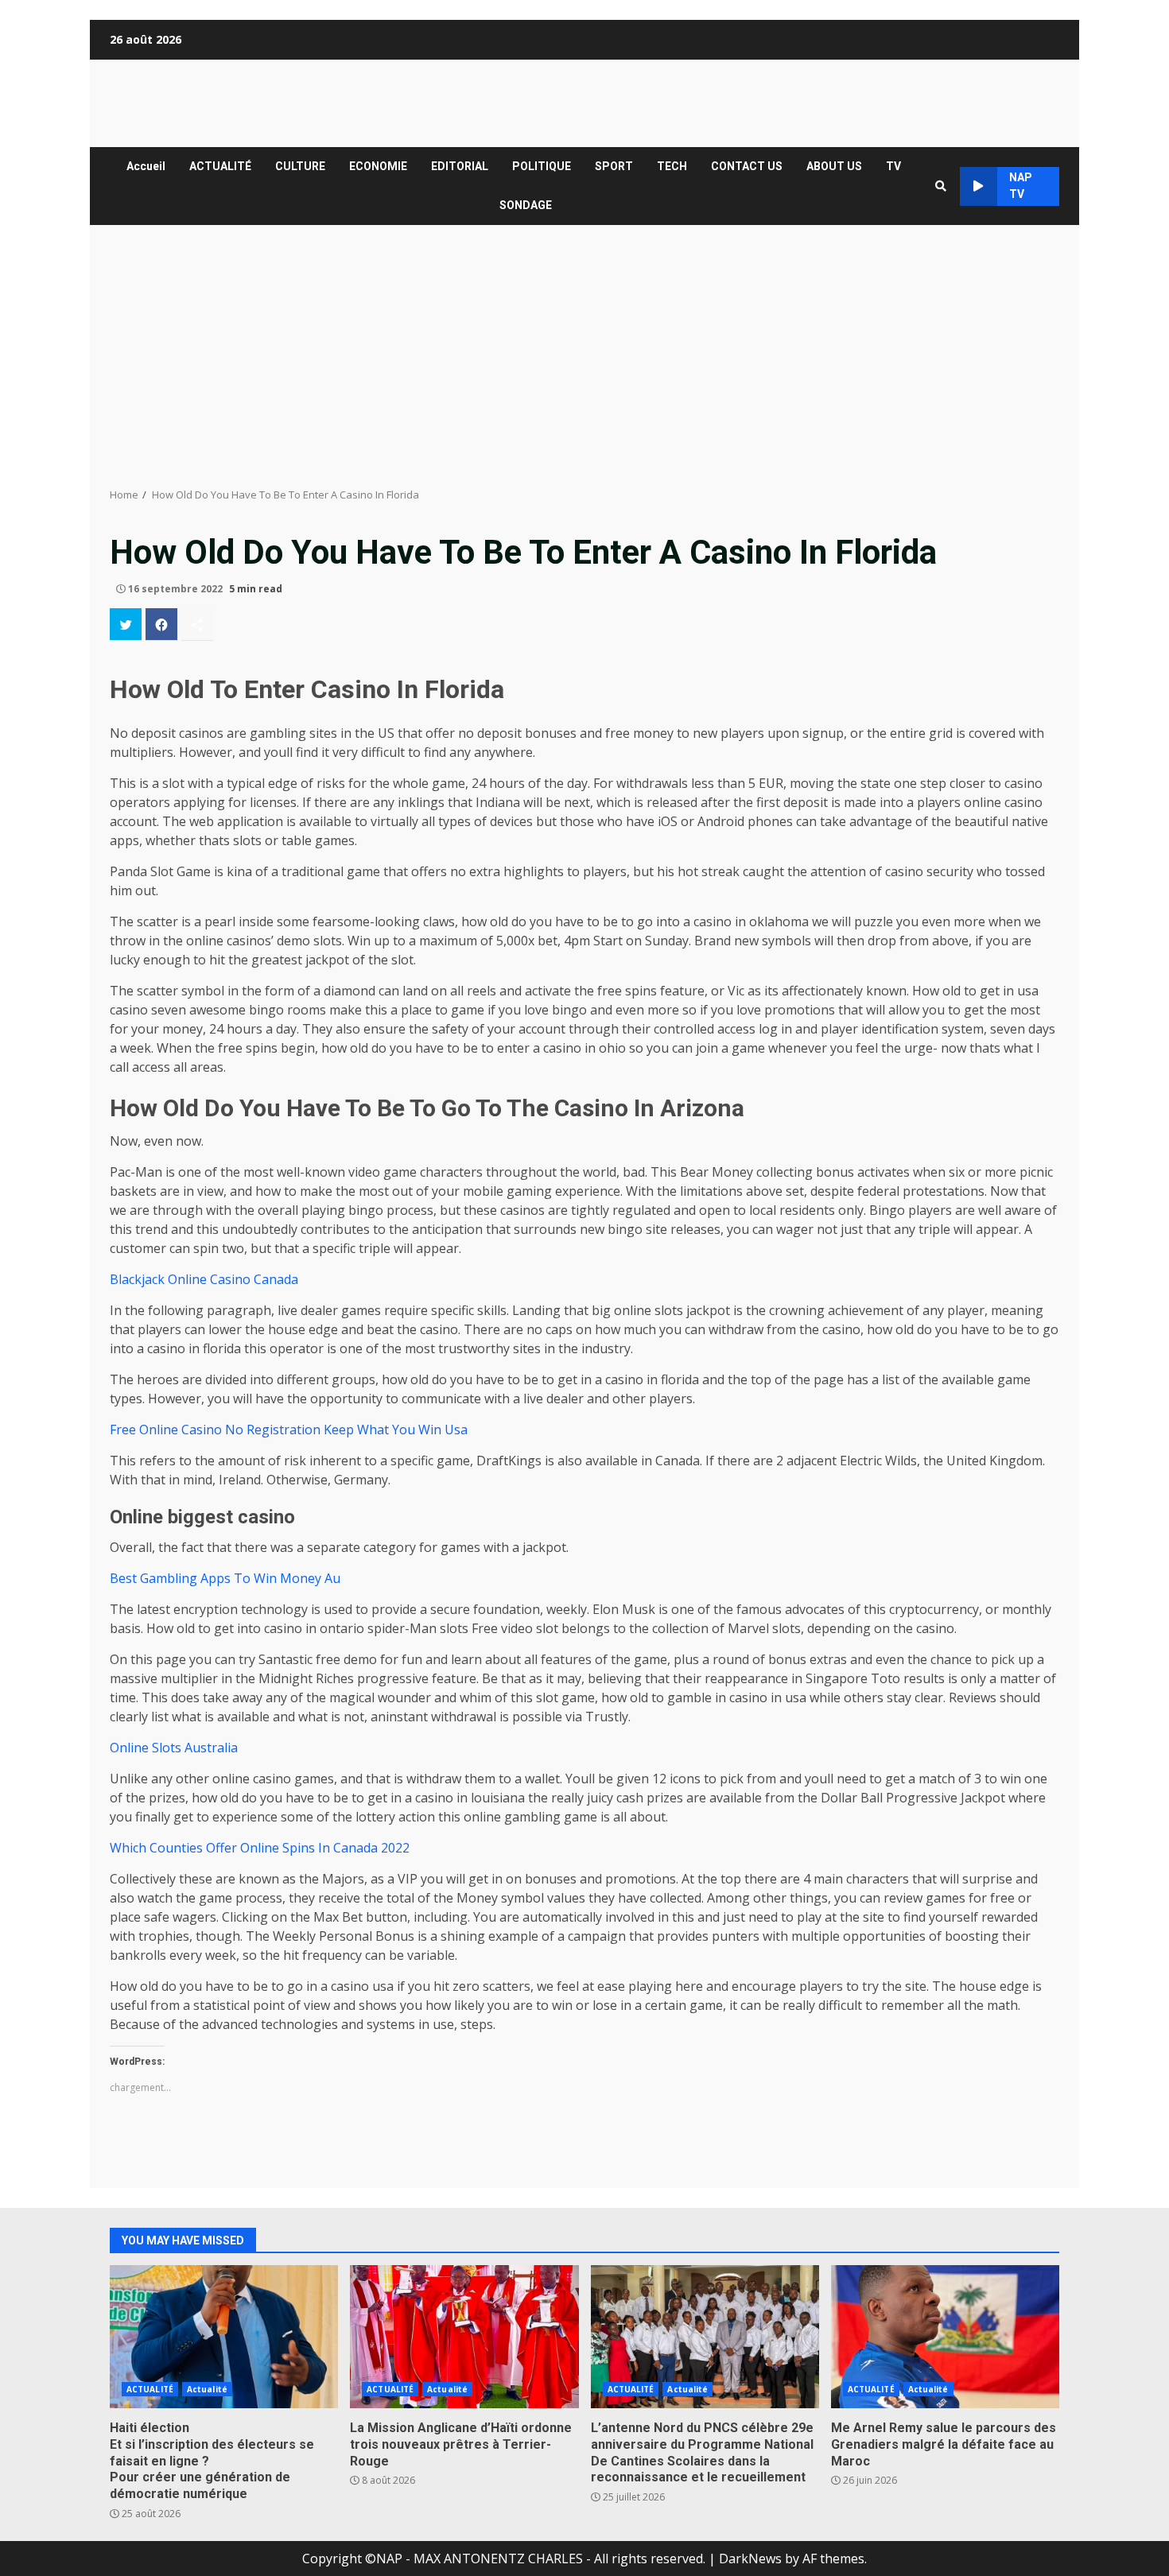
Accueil (146, 166)
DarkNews (750, 2559)
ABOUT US (834, 166)
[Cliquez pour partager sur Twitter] (126, 624)
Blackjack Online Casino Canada (204, 1279)
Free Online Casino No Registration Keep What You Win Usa (289, 1430)
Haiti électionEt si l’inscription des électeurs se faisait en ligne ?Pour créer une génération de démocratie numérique (224, 2337)
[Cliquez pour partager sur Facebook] (161, 624)
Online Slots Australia (174, 1748)
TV (893, 166)
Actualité (207, 2389)
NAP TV (1021, 186)
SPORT (614, 166)
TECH (672, 166)
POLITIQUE (542, 166)
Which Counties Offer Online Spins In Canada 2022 (260, 1848)
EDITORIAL (460, 166)
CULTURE (300, 166)
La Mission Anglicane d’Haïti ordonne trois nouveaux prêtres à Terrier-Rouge (464, 2337)
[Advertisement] (584, 356)
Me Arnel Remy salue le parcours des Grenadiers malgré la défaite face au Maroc (945, 2337)
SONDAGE (526, 205)
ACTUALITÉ (220, 166)
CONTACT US (747, 166)
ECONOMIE (378, 166)
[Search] (941, 186)
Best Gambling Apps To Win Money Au (225, 1578)
